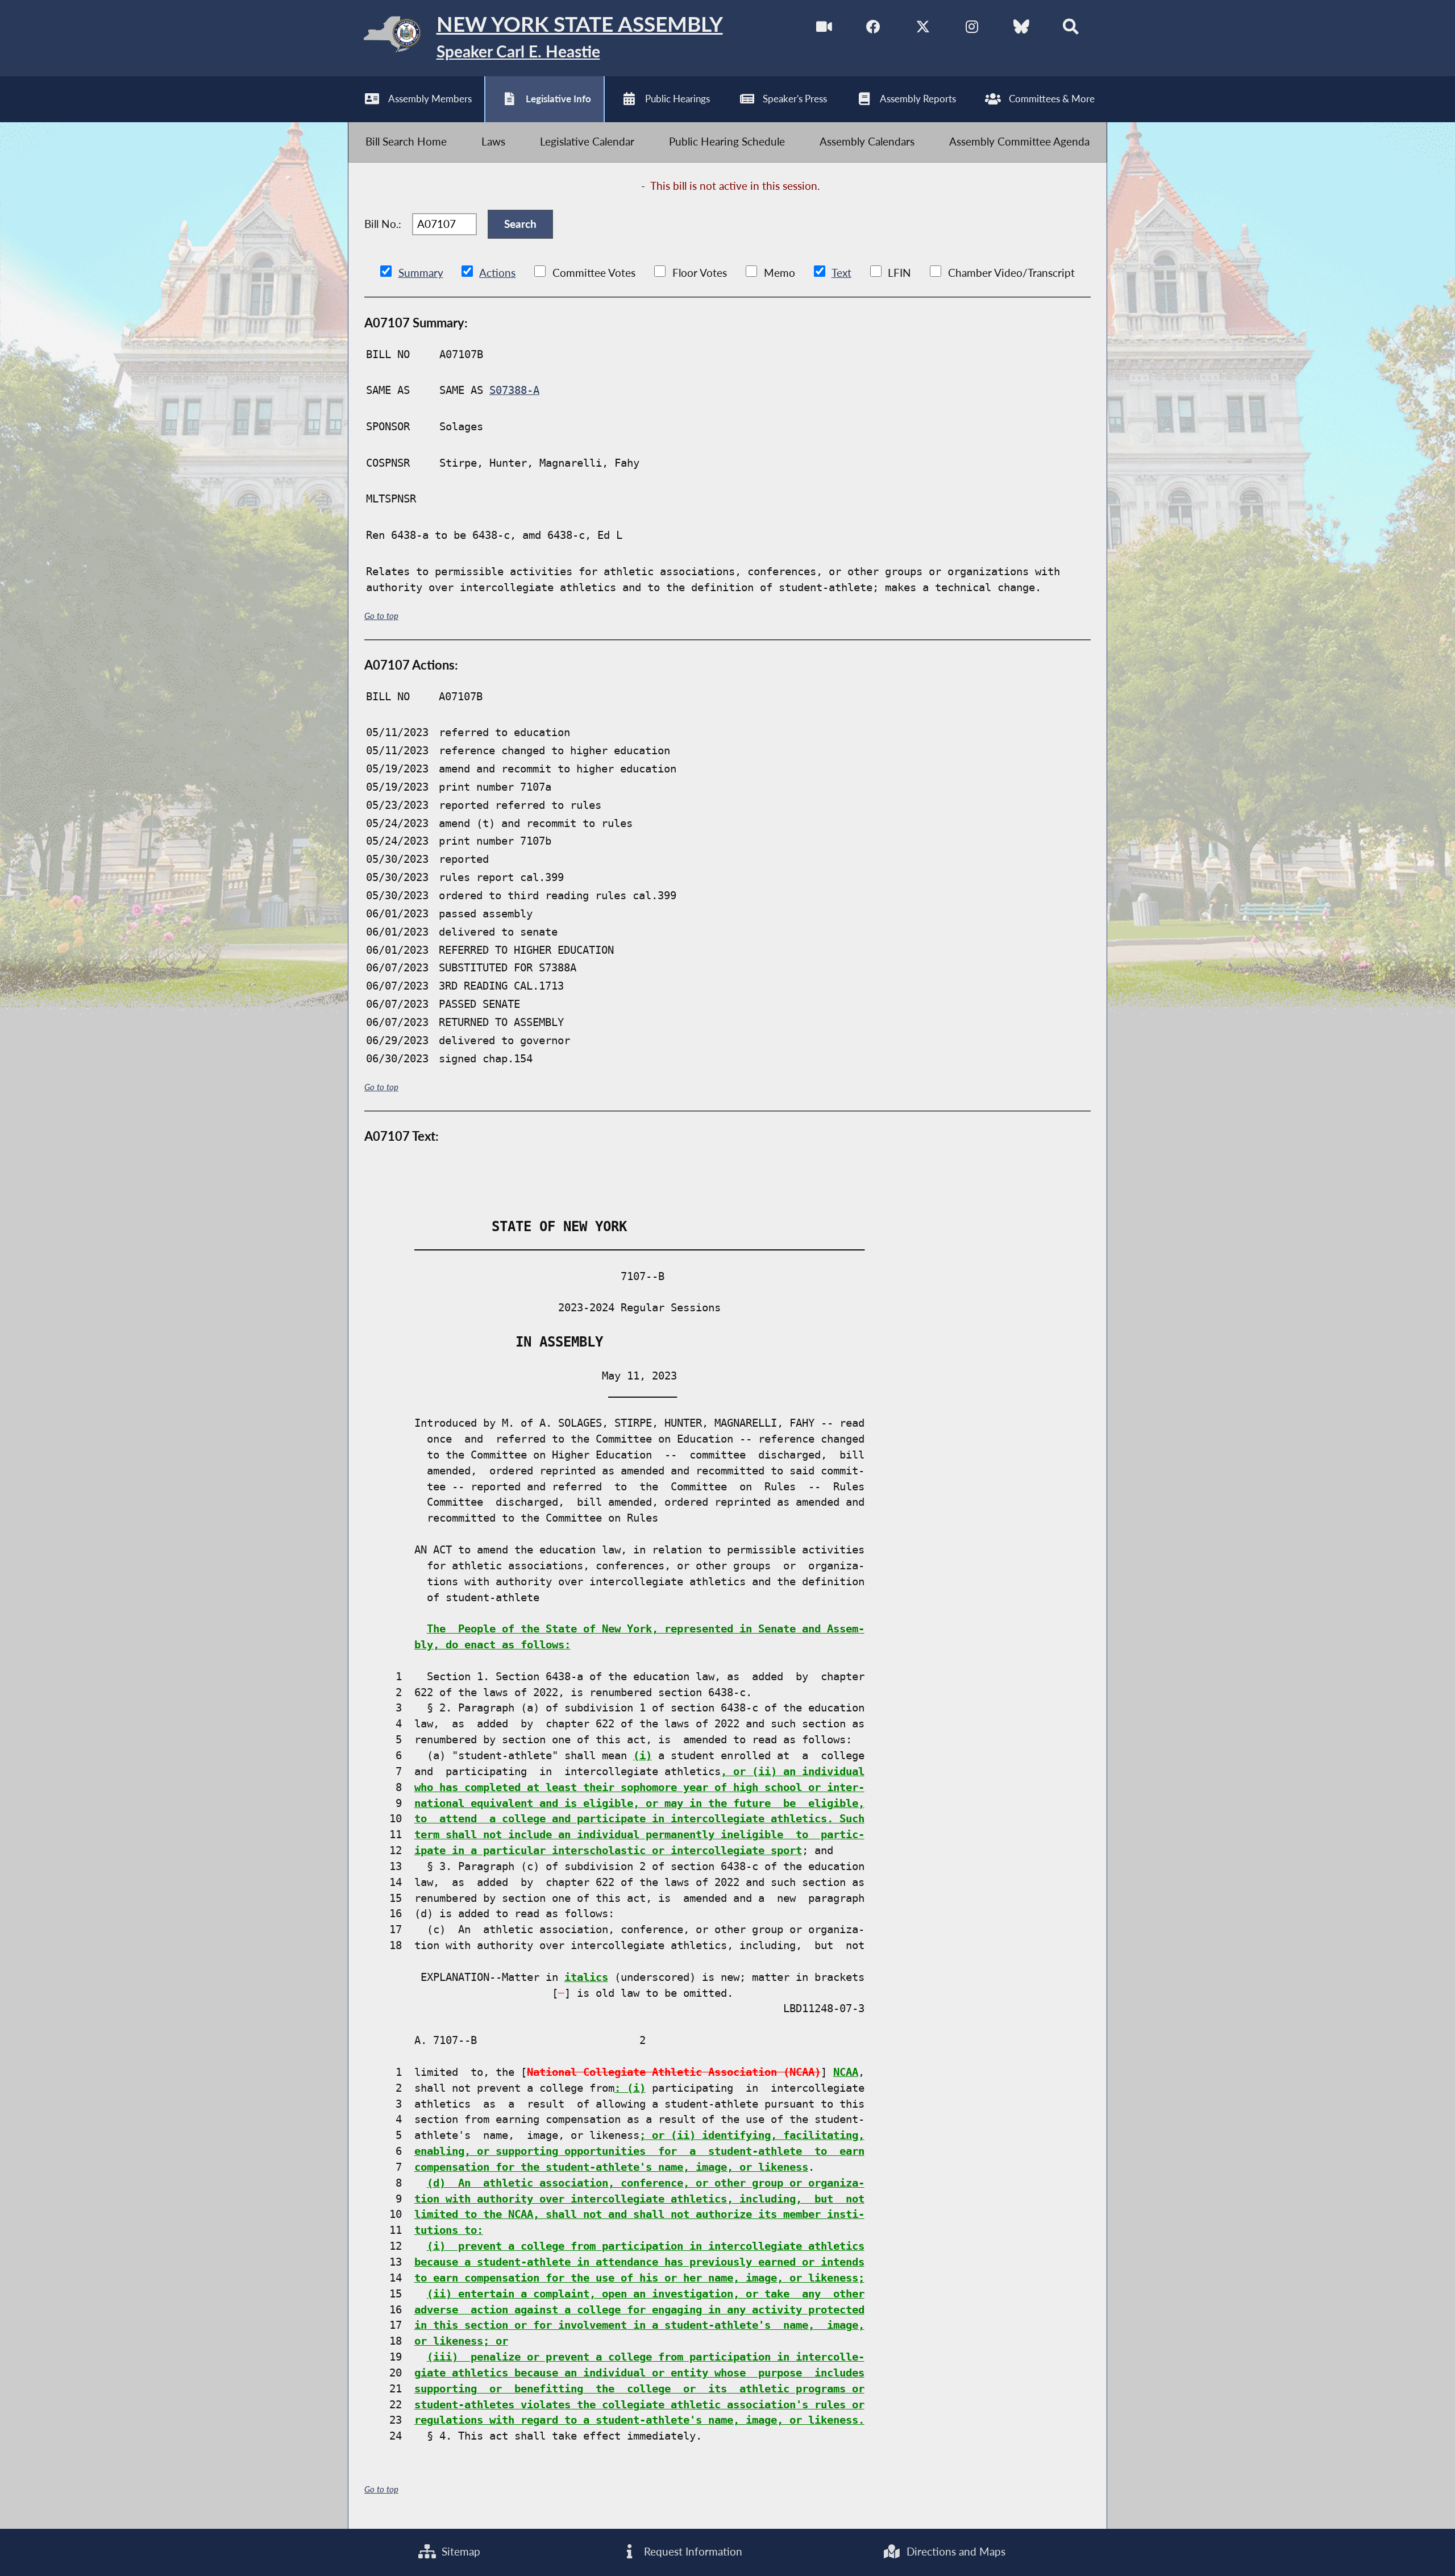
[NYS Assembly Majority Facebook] (873, 29)
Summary (421, 273)
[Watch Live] (824, 29)
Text (841, 273)
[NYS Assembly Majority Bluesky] (1022, 29)
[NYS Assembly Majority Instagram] (972, 29)
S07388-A (514, 390)
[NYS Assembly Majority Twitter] (923, 29)
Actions (497, 273)
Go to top (381, 616)
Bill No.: (383, 224)
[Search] (1071, 29)
